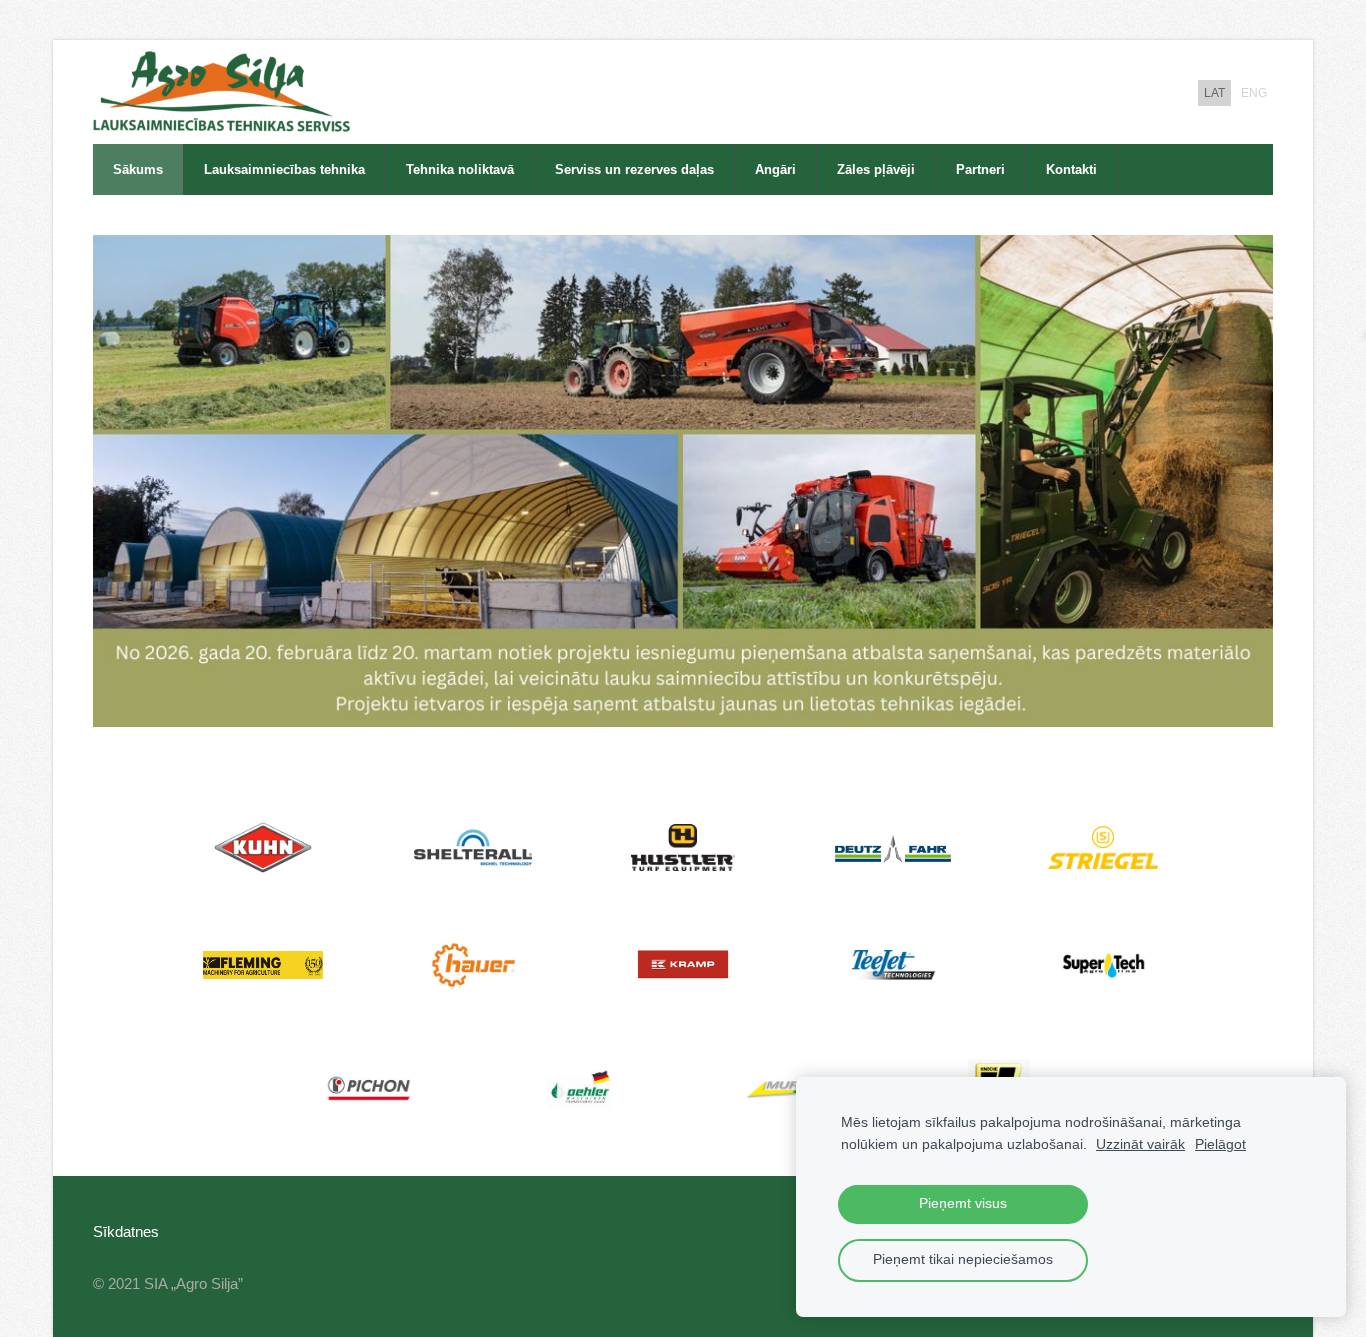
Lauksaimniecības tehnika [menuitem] (284, 169)
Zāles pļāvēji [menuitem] (876, 169)
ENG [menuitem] (1254, 93)
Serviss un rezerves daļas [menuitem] (634, 169)
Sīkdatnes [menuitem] (126, 1231)
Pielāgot (1220, 1144)
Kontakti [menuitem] (1071, 169)
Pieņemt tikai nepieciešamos (963, 1259)
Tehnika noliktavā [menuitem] (460, 169)
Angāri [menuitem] (775, 169)
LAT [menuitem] (1214, 93)
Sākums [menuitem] (138, 169)
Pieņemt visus (963, 1203)
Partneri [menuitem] (980, 169)
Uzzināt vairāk (1140, 1144)
